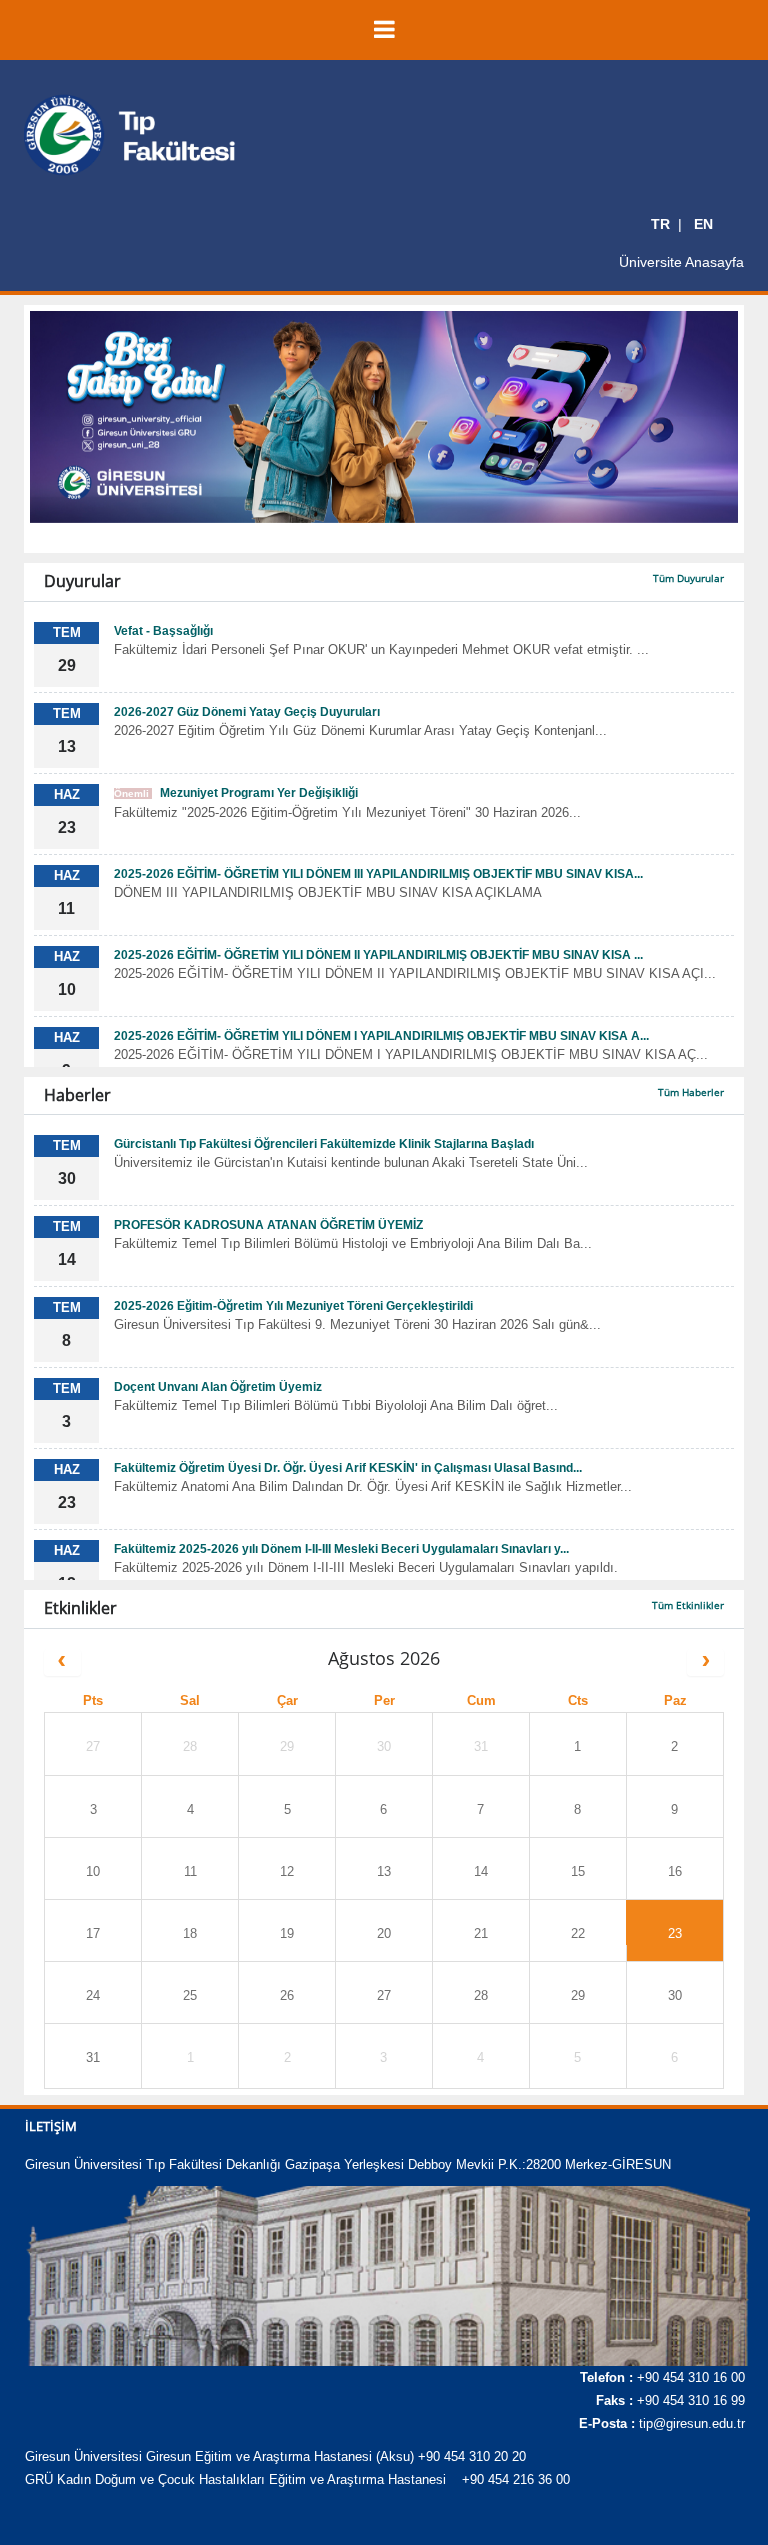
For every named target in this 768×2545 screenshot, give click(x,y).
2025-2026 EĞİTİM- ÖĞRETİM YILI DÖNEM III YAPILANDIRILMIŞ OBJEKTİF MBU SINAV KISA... (378, 874)
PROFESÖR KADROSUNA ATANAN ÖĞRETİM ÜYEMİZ (268, 1225)
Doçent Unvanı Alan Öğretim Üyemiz (218, 1387)
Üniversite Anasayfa (681, 262)
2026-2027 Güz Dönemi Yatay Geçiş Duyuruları (247, 712)
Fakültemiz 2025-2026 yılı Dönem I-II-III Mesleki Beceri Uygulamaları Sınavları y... (341, 1549)
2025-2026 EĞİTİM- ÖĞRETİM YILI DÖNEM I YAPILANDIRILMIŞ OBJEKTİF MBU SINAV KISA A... (381, 1036)
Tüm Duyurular (688, 578)
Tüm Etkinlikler (688, 1605)
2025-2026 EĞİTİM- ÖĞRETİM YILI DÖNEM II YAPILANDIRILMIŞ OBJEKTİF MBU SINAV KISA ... (378, 955)
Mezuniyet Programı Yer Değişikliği (236, 793)
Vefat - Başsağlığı (163, 631)
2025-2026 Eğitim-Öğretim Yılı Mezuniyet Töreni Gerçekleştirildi (293, 1306)
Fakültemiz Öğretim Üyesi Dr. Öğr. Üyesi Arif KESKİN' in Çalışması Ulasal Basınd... (348, 1468)
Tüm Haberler (691, 1092)
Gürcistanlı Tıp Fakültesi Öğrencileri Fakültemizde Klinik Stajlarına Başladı (324, 1144)
